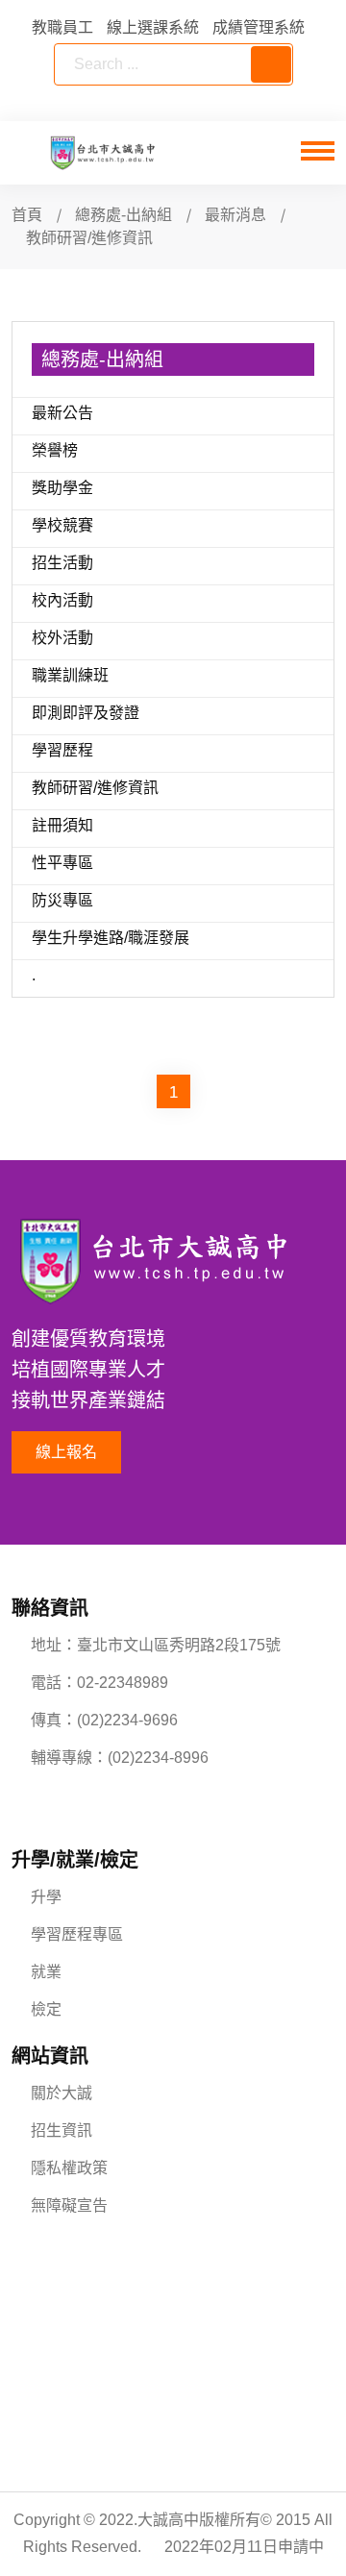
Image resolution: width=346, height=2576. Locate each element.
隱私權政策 (69, 2168)
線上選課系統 (153, 27)
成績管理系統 (259, 27)
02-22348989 (123, 1683)
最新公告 (62, 413)
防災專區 (62, 900)
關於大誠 (62, 2093)
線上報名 (66, 1452)
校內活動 (62, 600)
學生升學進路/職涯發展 (111, 938)
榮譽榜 (55, 450)
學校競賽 (62, 525)
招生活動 (62, 563)
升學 (46, 1897)
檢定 (46, 2009)
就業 (46, 1972)
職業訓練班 (70, 675)
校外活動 (62, 638)
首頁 (27, 215)
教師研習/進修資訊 (95, 788)
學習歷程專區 (77, 1934)
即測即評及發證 (86, 713)
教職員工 (62, 27)
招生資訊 (62, 2130)
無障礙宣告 (69, 2205)
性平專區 (62, 863)
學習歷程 (62, 750)
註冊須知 (62, 825)
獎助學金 (62, 488)
